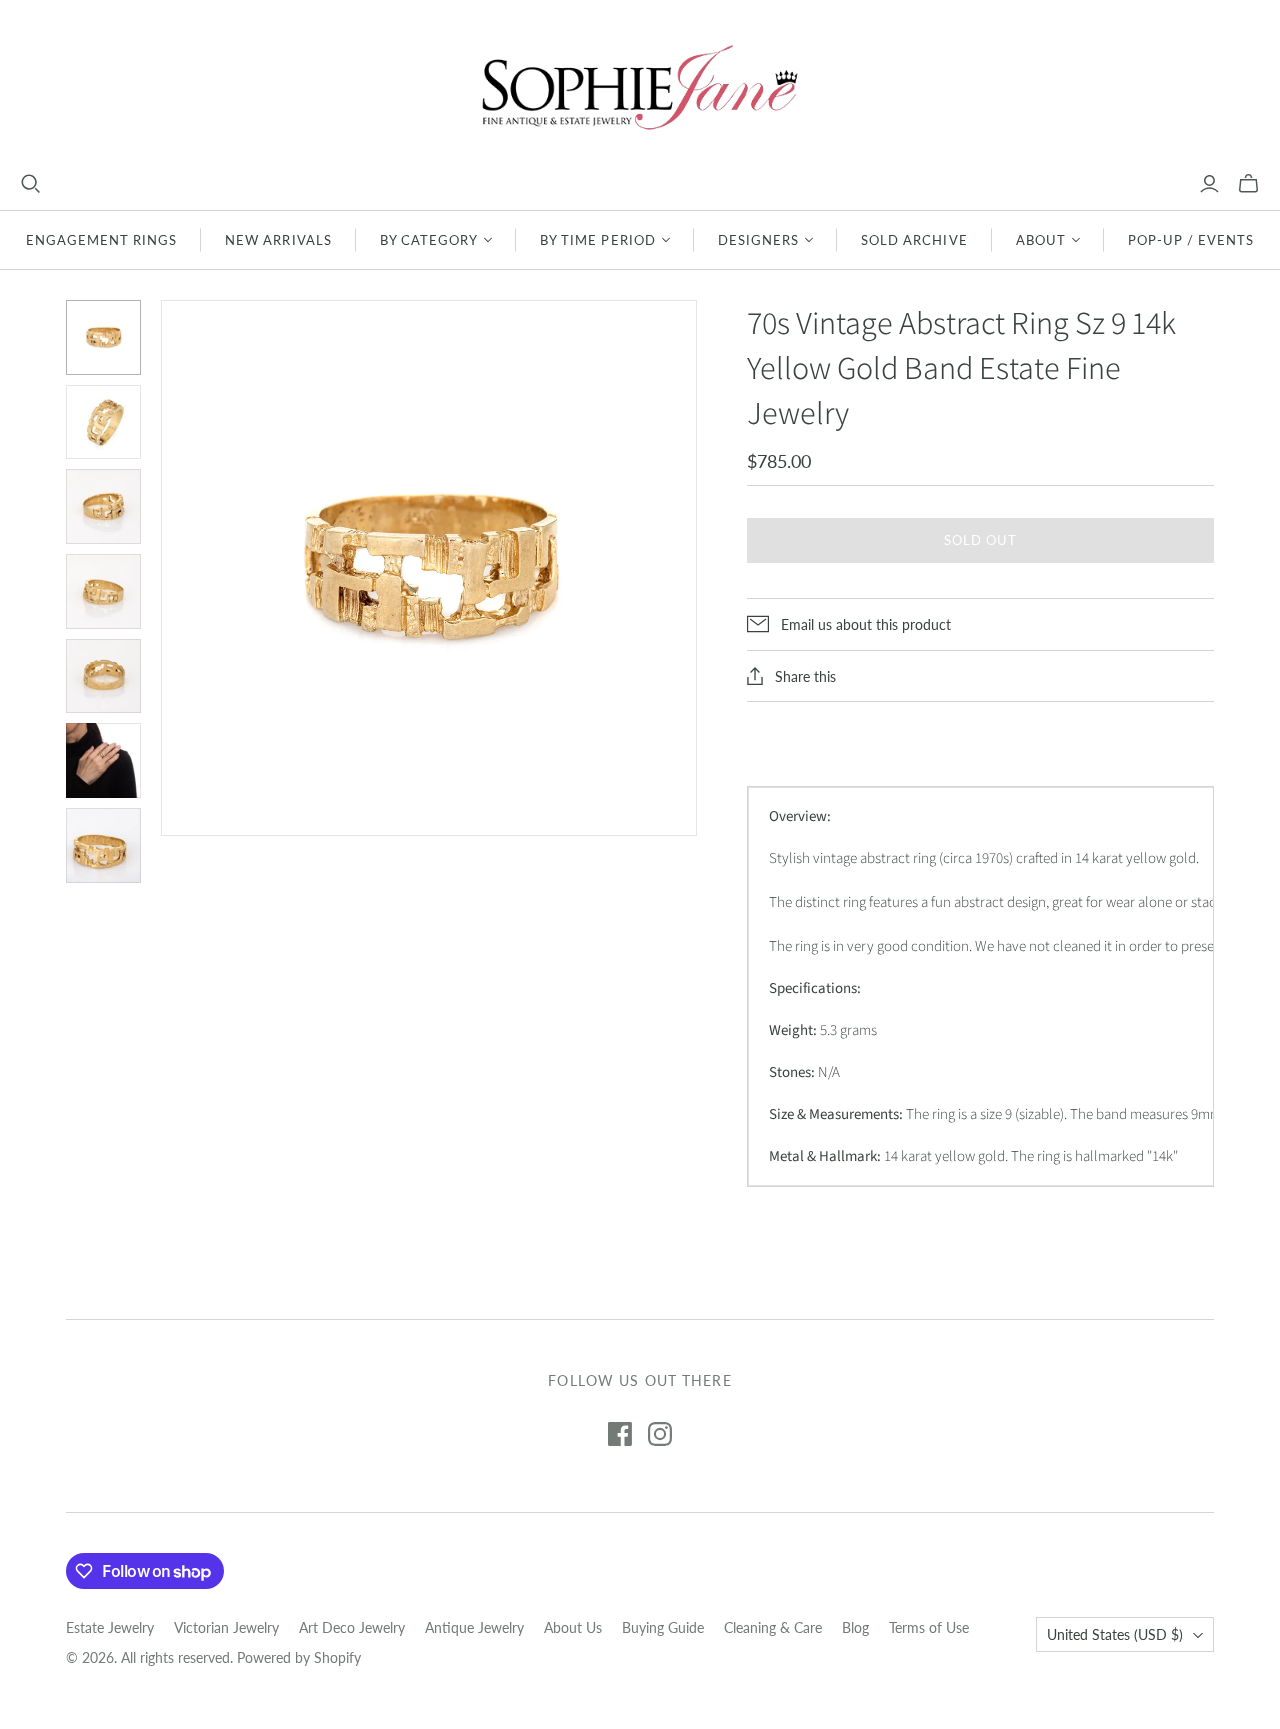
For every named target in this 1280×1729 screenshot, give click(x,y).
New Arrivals (278, 240)
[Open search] (31, 184)
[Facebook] (620, 1434)
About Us (573, 1627)
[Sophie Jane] (640, 86)
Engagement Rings (102, 240)
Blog (855, 1627)
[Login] (1209, 184)
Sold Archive (914, 240)
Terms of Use (929, 1627)
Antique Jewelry (474, 1627)
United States (1115, 1634)
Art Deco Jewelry (352, 1627)
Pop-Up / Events (1191, 240)
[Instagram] (660, 1434)
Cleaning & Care (773, 1627)
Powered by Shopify (299, 1657)
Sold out (980, 540)
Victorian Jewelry (226, 1627)
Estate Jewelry (110, 1627)
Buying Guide (663, 1627)
